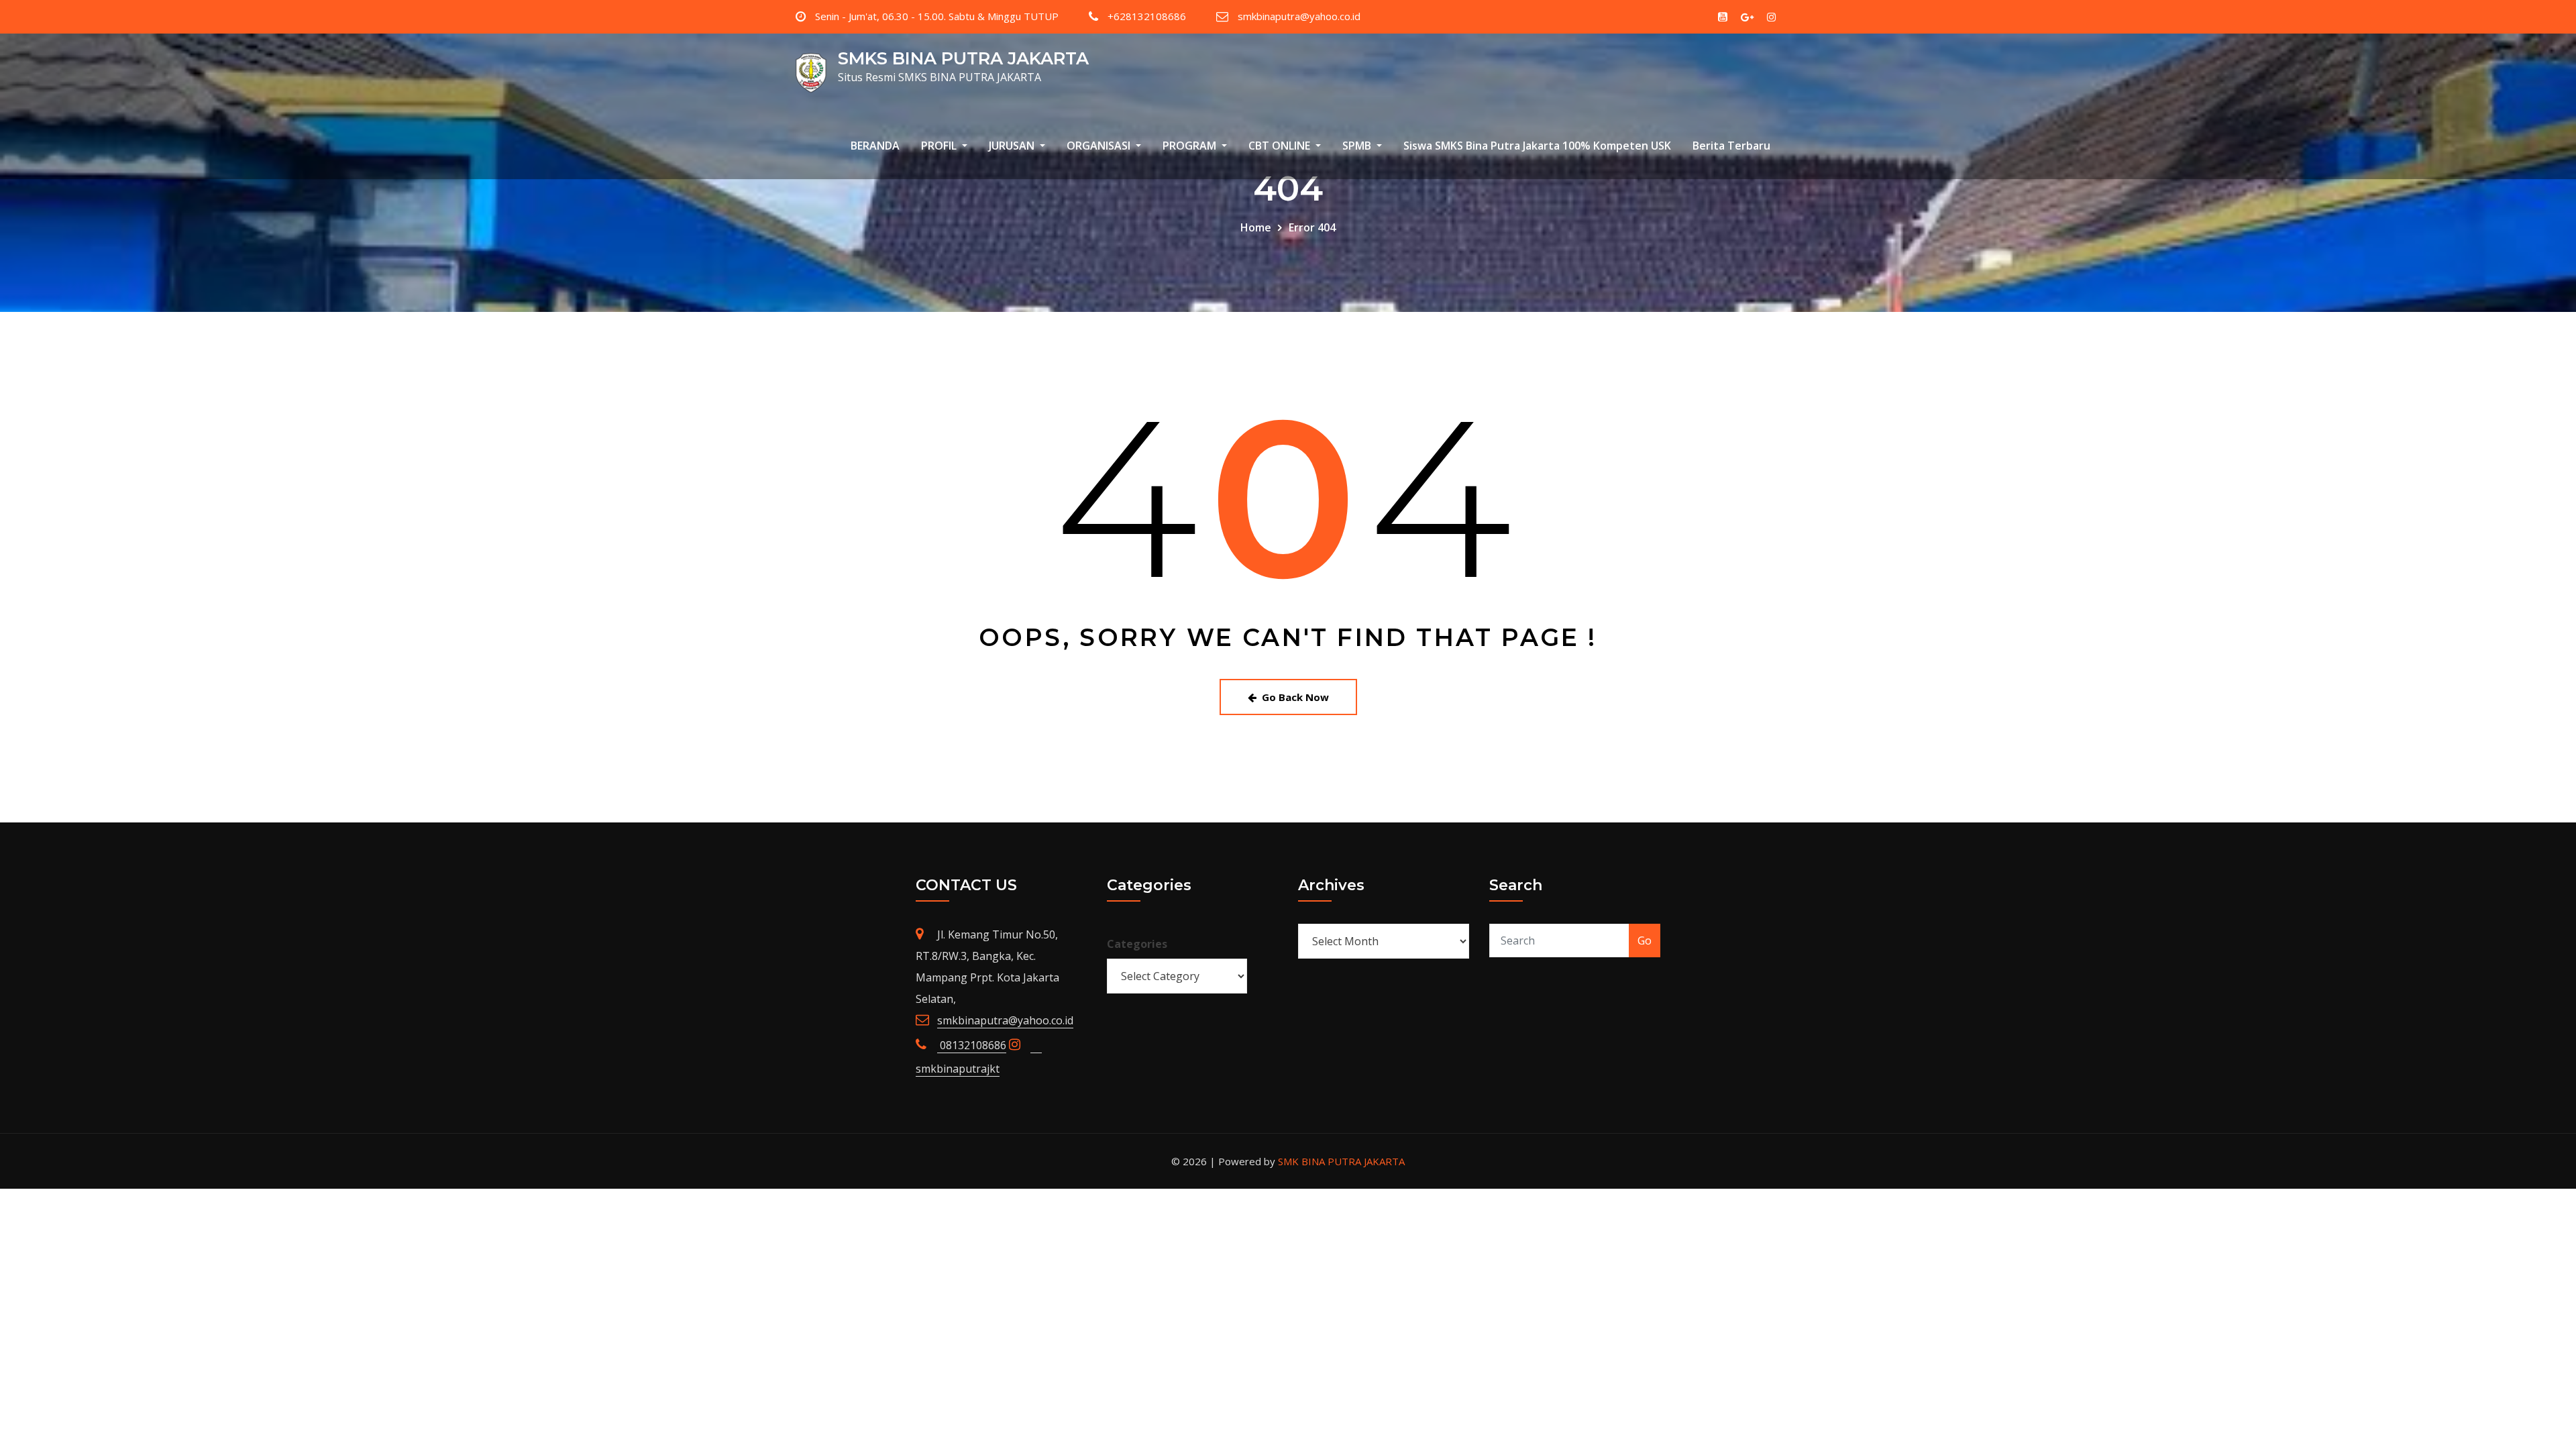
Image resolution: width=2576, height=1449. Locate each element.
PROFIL (940, 146)
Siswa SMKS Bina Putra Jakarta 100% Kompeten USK (1537, 146)
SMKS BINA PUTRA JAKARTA (963, 58)
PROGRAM (1191, 146)
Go (1645, 941)
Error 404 (1312, 227)
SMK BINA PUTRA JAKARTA (1341, 1161)
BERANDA (875, 146)
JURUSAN (1013, 146)
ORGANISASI (1100, 146)
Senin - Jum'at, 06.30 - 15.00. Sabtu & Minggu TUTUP (937, 16)
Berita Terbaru (1731, 146)
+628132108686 (1147, 16)
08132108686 (972, 1045)
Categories (1137, 944)
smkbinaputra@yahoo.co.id (1299, 16)
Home (1256, 227)
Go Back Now (1295, 697)
